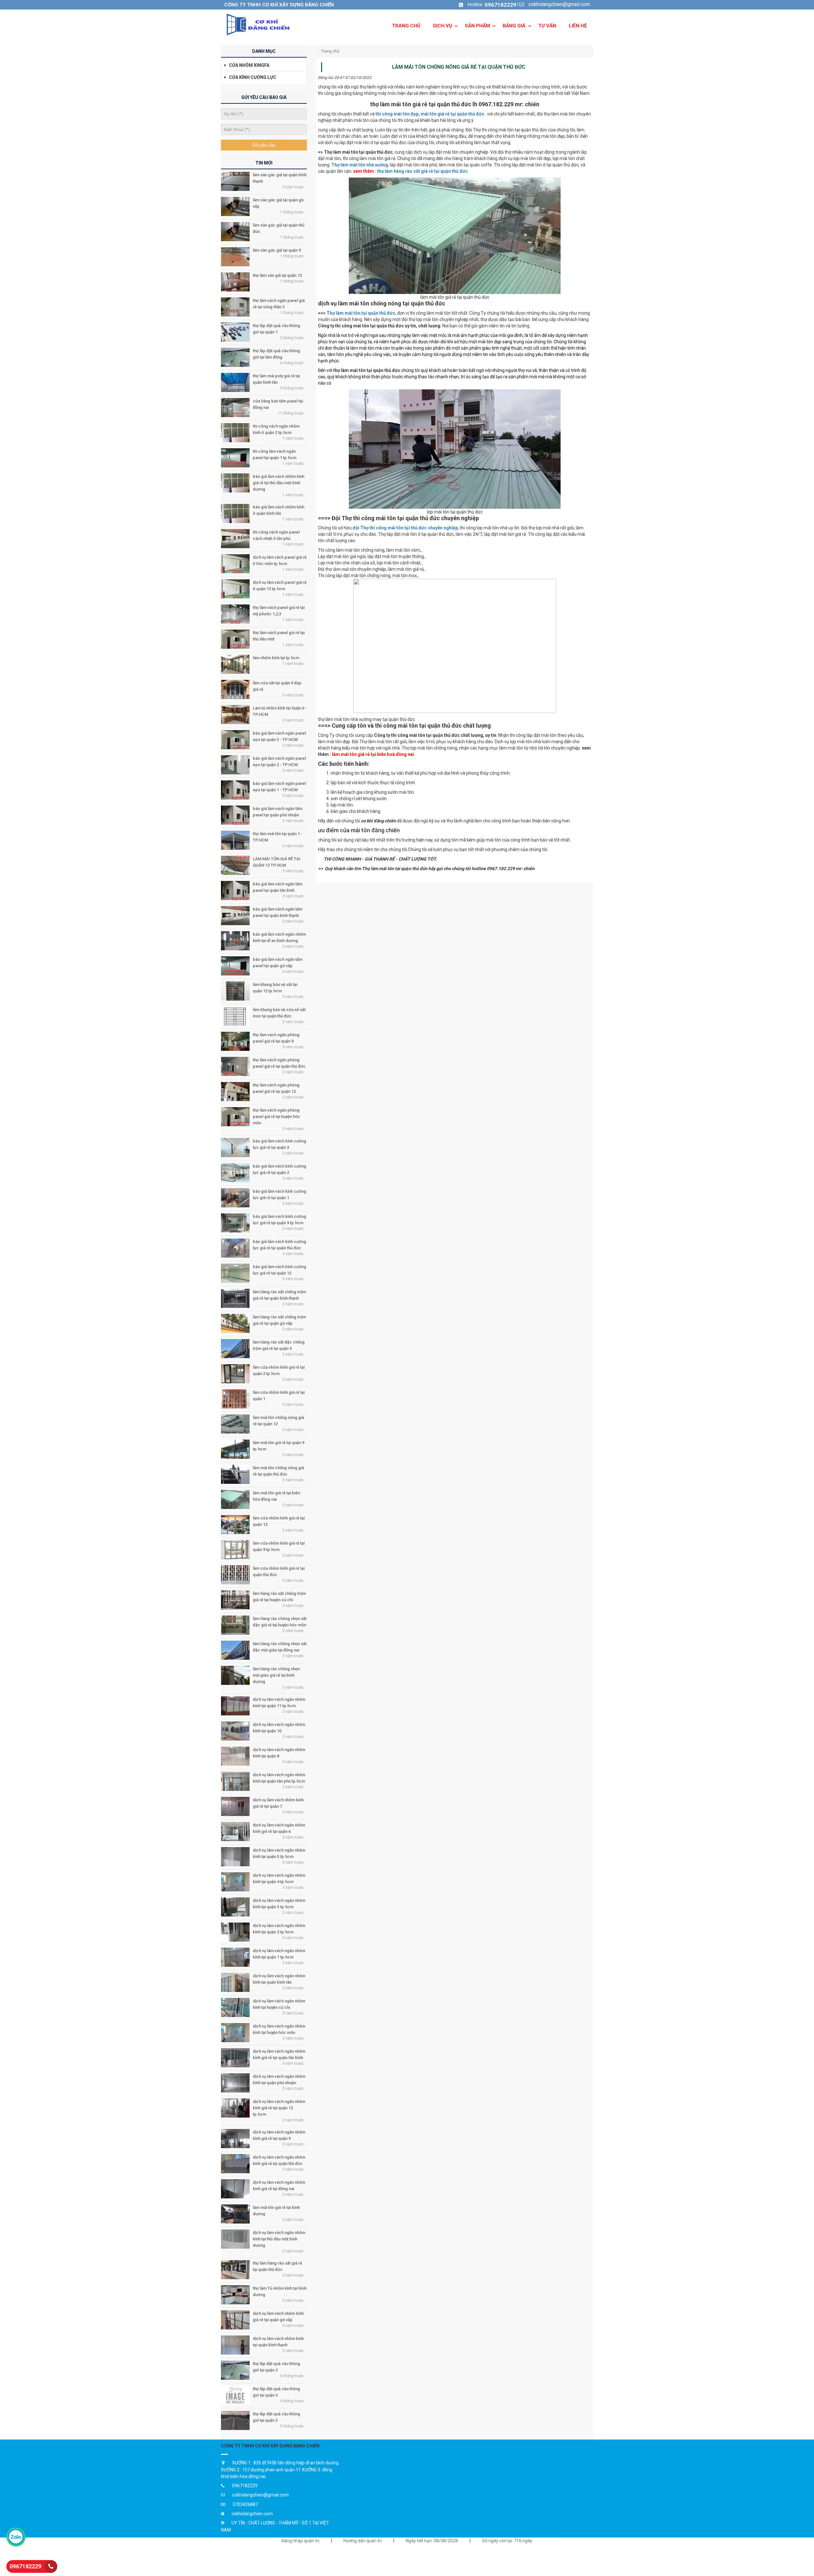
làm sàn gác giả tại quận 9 (277, 250)
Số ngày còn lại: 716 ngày (507, 2541)
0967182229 (500, 5)
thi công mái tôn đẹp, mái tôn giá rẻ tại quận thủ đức (430, 114)
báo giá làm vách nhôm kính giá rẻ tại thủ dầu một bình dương (279, 483)
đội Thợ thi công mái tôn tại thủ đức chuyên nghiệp (405, 528)
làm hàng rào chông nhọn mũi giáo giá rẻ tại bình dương (276, 1675)
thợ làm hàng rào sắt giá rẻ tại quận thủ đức (422, 171)
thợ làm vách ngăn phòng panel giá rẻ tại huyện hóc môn (276, 1117)
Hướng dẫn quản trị (362, 2541)
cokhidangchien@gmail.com (559, 4)
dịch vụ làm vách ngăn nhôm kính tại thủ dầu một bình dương (279, 2239)
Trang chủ (330, 51)
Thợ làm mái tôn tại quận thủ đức (361, 313)
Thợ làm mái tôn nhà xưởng (360, 165)
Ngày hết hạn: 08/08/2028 (432, 2541)
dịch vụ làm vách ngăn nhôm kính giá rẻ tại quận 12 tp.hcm (279, 2108)
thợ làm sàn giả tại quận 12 (277, 275)
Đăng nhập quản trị (300, 2541)
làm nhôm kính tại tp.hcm (276, 658)
